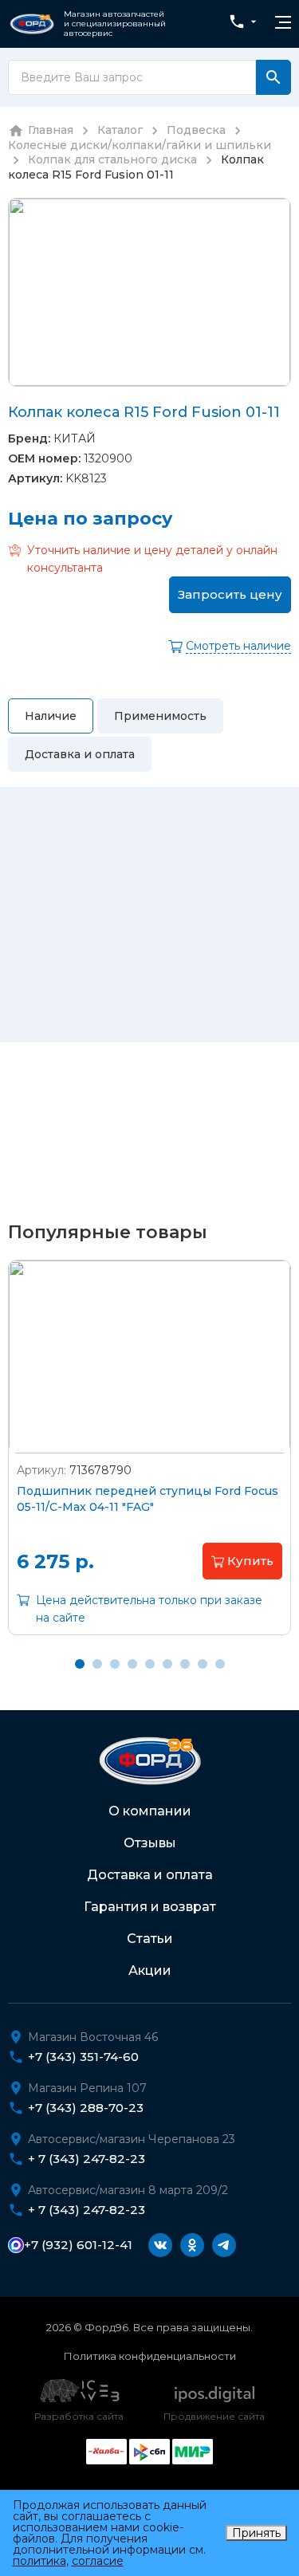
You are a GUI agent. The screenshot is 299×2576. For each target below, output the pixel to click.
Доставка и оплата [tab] (80, 754)
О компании (150, 1811)
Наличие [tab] (51, 716)
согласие (98, 2561)
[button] (242, 1561)
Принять (256, 2533)
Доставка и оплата (150, 1875)
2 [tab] (97, 1664)
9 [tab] (220, 1664)
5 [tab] (150, 1664)
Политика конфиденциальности (150, 2356)
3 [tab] (115, 1664)
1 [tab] (80, 1664)
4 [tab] (132, 1664)
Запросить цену (230, 594)
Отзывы (150, 1843)
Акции (150, 1970)
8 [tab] (203, 1664)
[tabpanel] (149, 1460)
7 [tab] (185, 1664)
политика (39, 2561)
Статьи (150, 1939)
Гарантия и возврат (150, 1907)
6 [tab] (167, 1664)
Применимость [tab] (160, 716)
